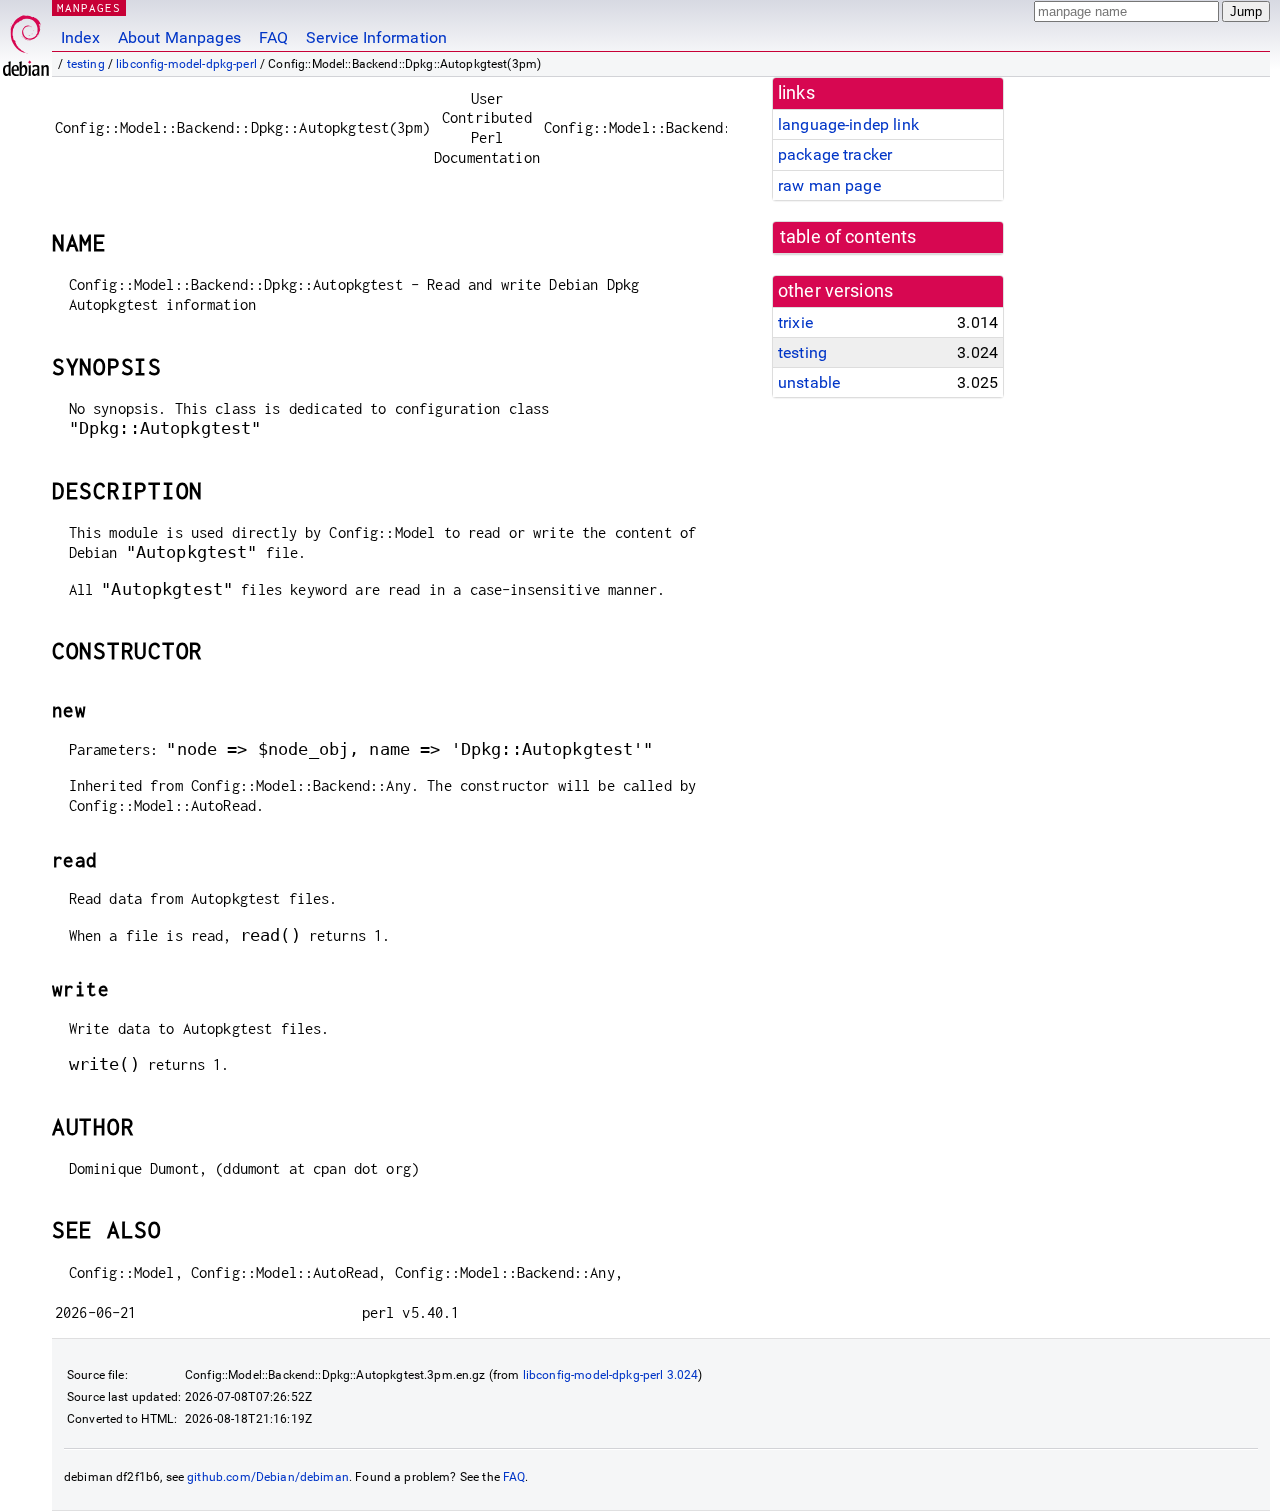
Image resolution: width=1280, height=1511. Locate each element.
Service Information (376, 37)
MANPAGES (89, 7)
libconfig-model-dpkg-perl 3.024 (611, 1375)
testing (86, 64)
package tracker (835, 154)
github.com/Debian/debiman (268, 1477)
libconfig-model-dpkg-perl (186, 64)
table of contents (848, 237)
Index (80, 37)
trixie (795, 322)
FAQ (273, 37)
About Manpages (179, 37)
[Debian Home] (26, 40)
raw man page (829, 185)
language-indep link (848, 124)
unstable (809, 382)
